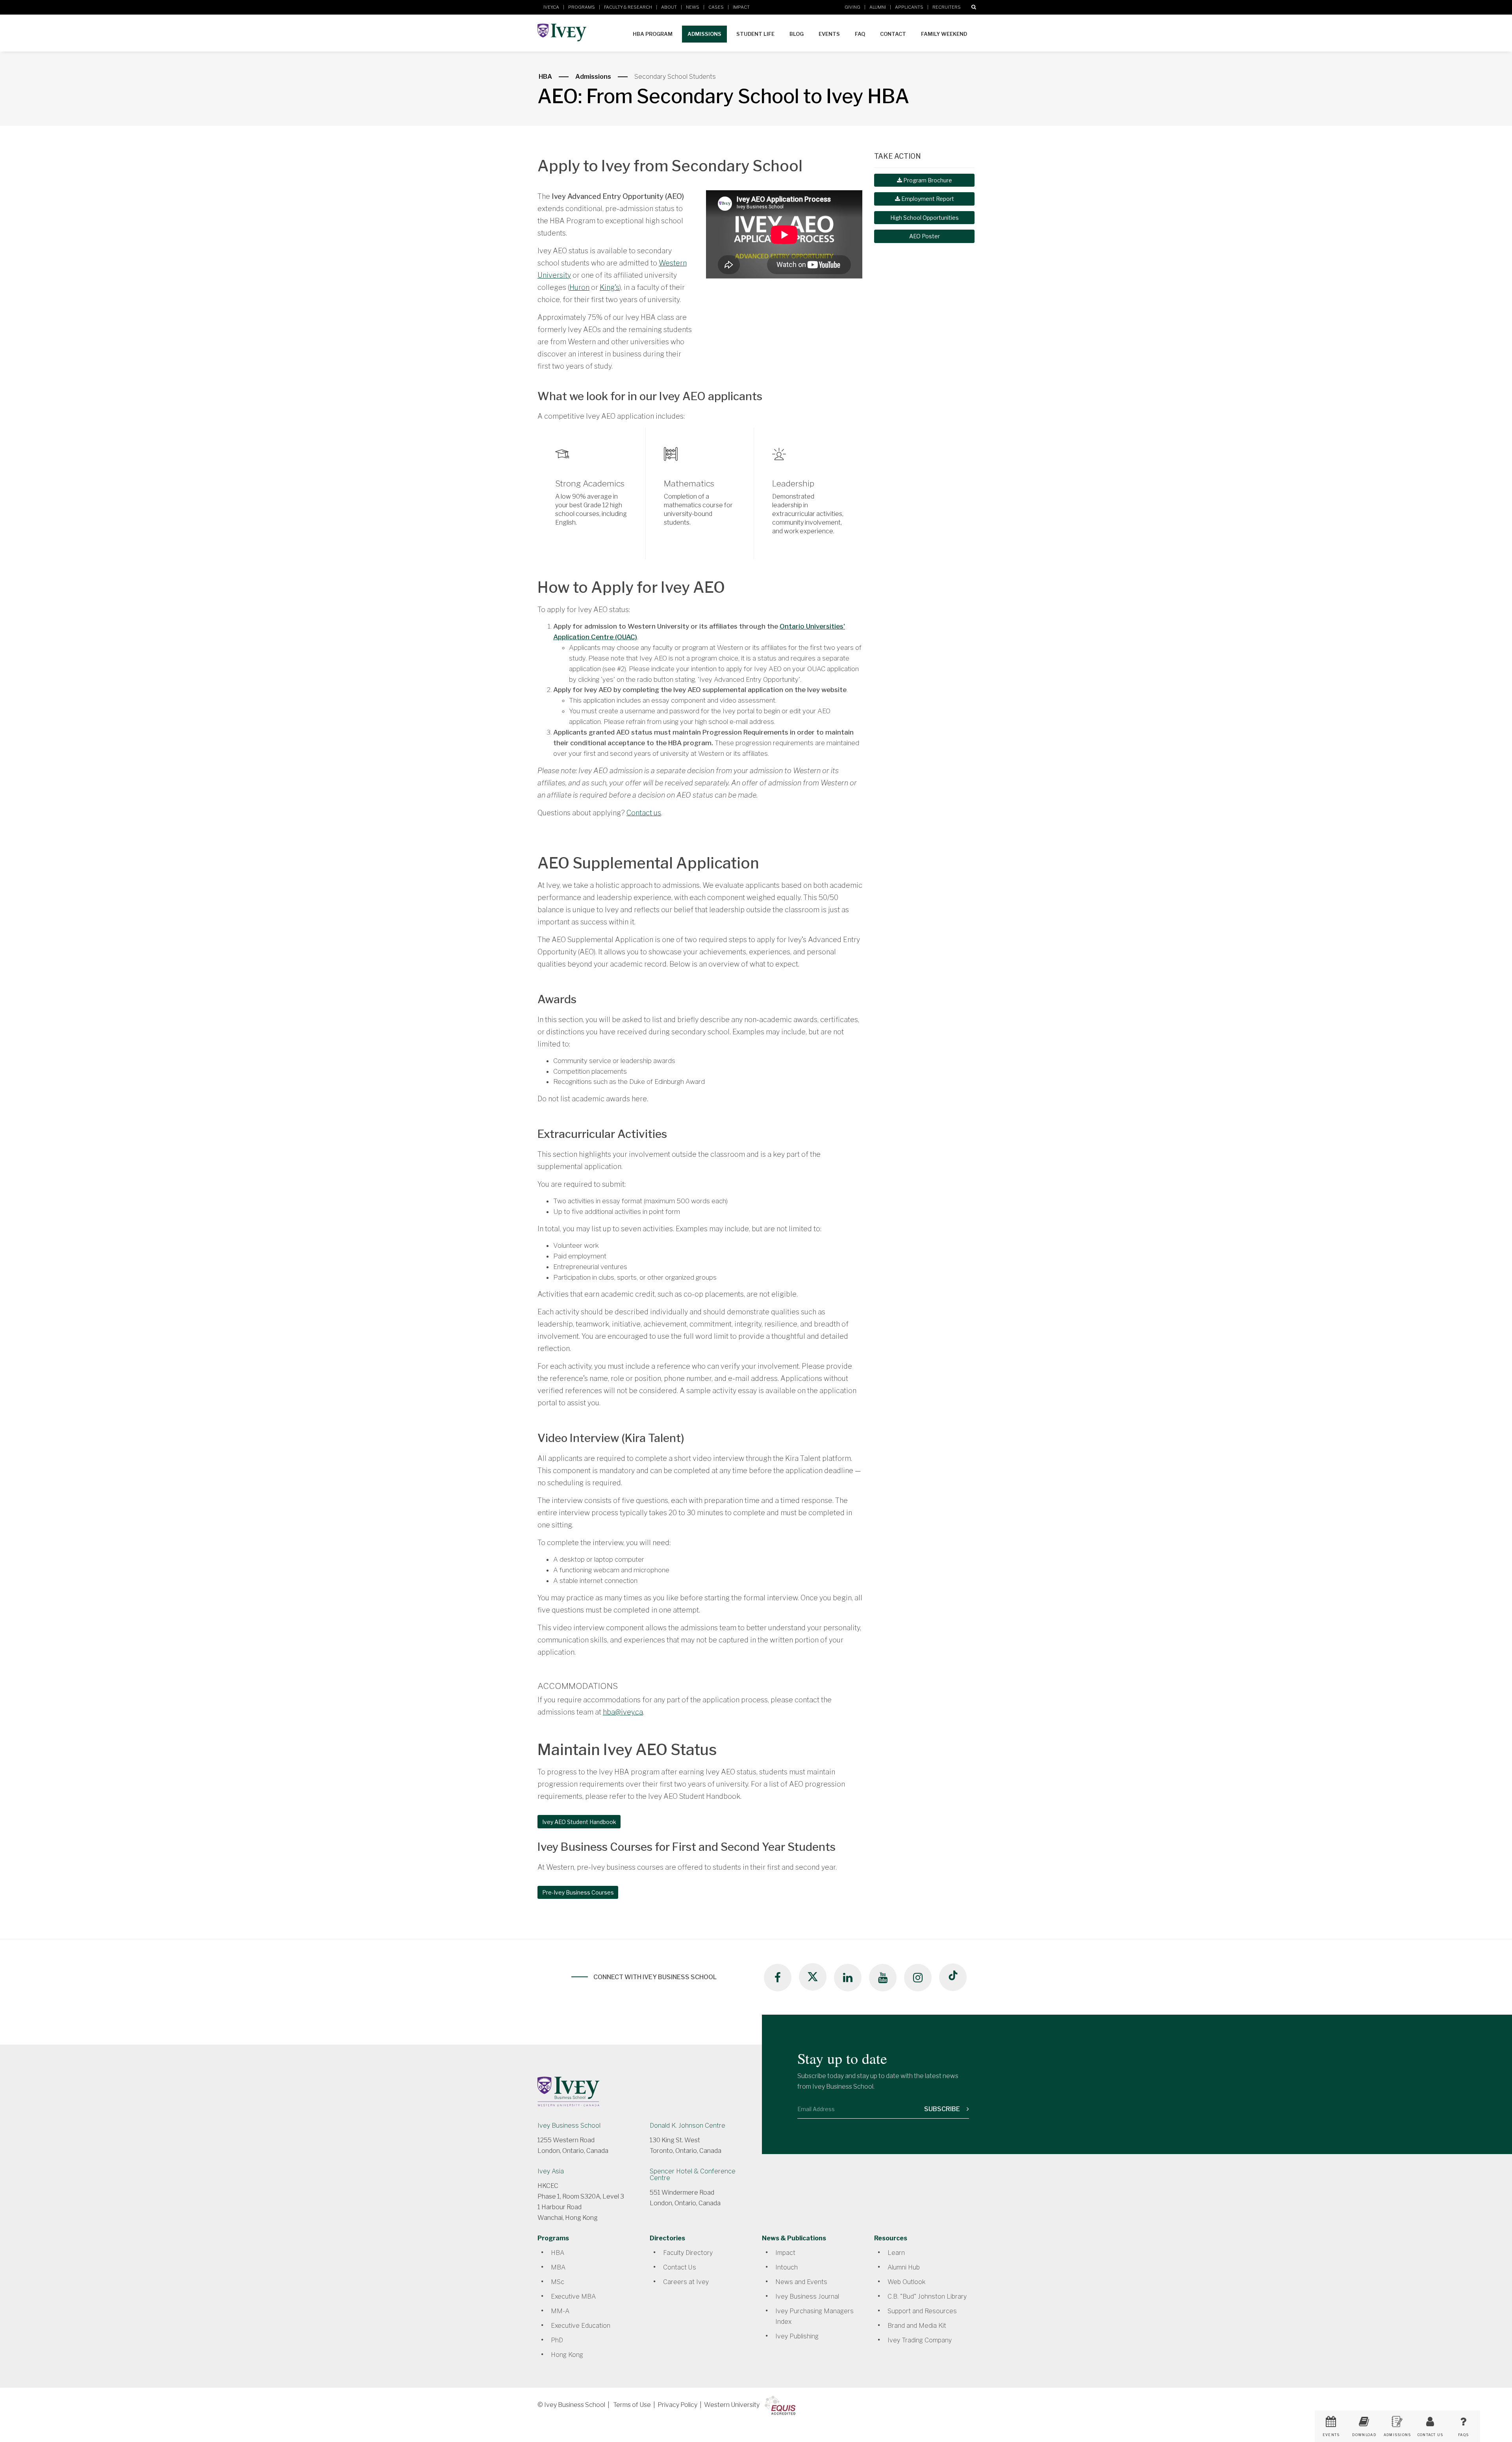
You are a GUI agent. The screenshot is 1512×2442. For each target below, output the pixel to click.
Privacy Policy (677, 2405)
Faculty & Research (628, 7)
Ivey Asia (551, 2171)
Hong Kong (567, 2355)
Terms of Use (632, 2405)
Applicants (909, 7)
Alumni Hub (904, 2267)
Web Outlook (906, 2282)
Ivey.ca (551, 7)
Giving (852, 7)
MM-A (560, 2311)
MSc (558, 2282)
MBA (558, 2267)
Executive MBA (573, 2296)
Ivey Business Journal (807, 2296)
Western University (732, 2405)
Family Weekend (944, 34)
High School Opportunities (925, 218)
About (669, 7)
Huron (579, 287)
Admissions (704, 34)
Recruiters (947, 7)
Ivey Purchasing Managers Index (814, 2316)
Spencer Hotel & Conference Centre (693, 2175)
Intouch (787, 2267)
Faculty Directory (688, 2253)
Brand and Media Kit (917, 2326)
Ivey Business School (569, 2126)
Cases (716, 7)
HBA (545, 77)
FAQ (860, 34)
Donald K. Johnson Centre (687, 2126)
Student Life (755, 34)
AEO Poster (925, 236)
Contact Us (680, 2267)
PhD (557, 2340)
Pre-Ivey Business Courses (578, 1892)
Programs (582, 7)
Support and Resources (922, 2311)
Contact (893, 34)
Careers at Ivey (686, 2282)
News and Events (801, 2282)
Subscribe (943, 2109)
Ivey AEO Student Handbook (579, 1822)
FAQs (1463, 2435)
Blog (797, 34)
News (693, 7)
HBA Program (653, 34)
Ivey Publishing (797, 2336)
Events (829, 34)
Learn (896, 2253)
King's (610, 287)
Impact (741, 7)
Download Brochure (1364, 2437)
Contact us (644, 813)
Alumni (878, 7)
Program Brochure (927, 180)
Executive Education (581, 2326)
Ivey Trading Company (920, 2340)
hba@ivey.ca (623, 1712)
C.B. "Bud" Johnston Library (927, 2296)
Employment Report (927, 199)
